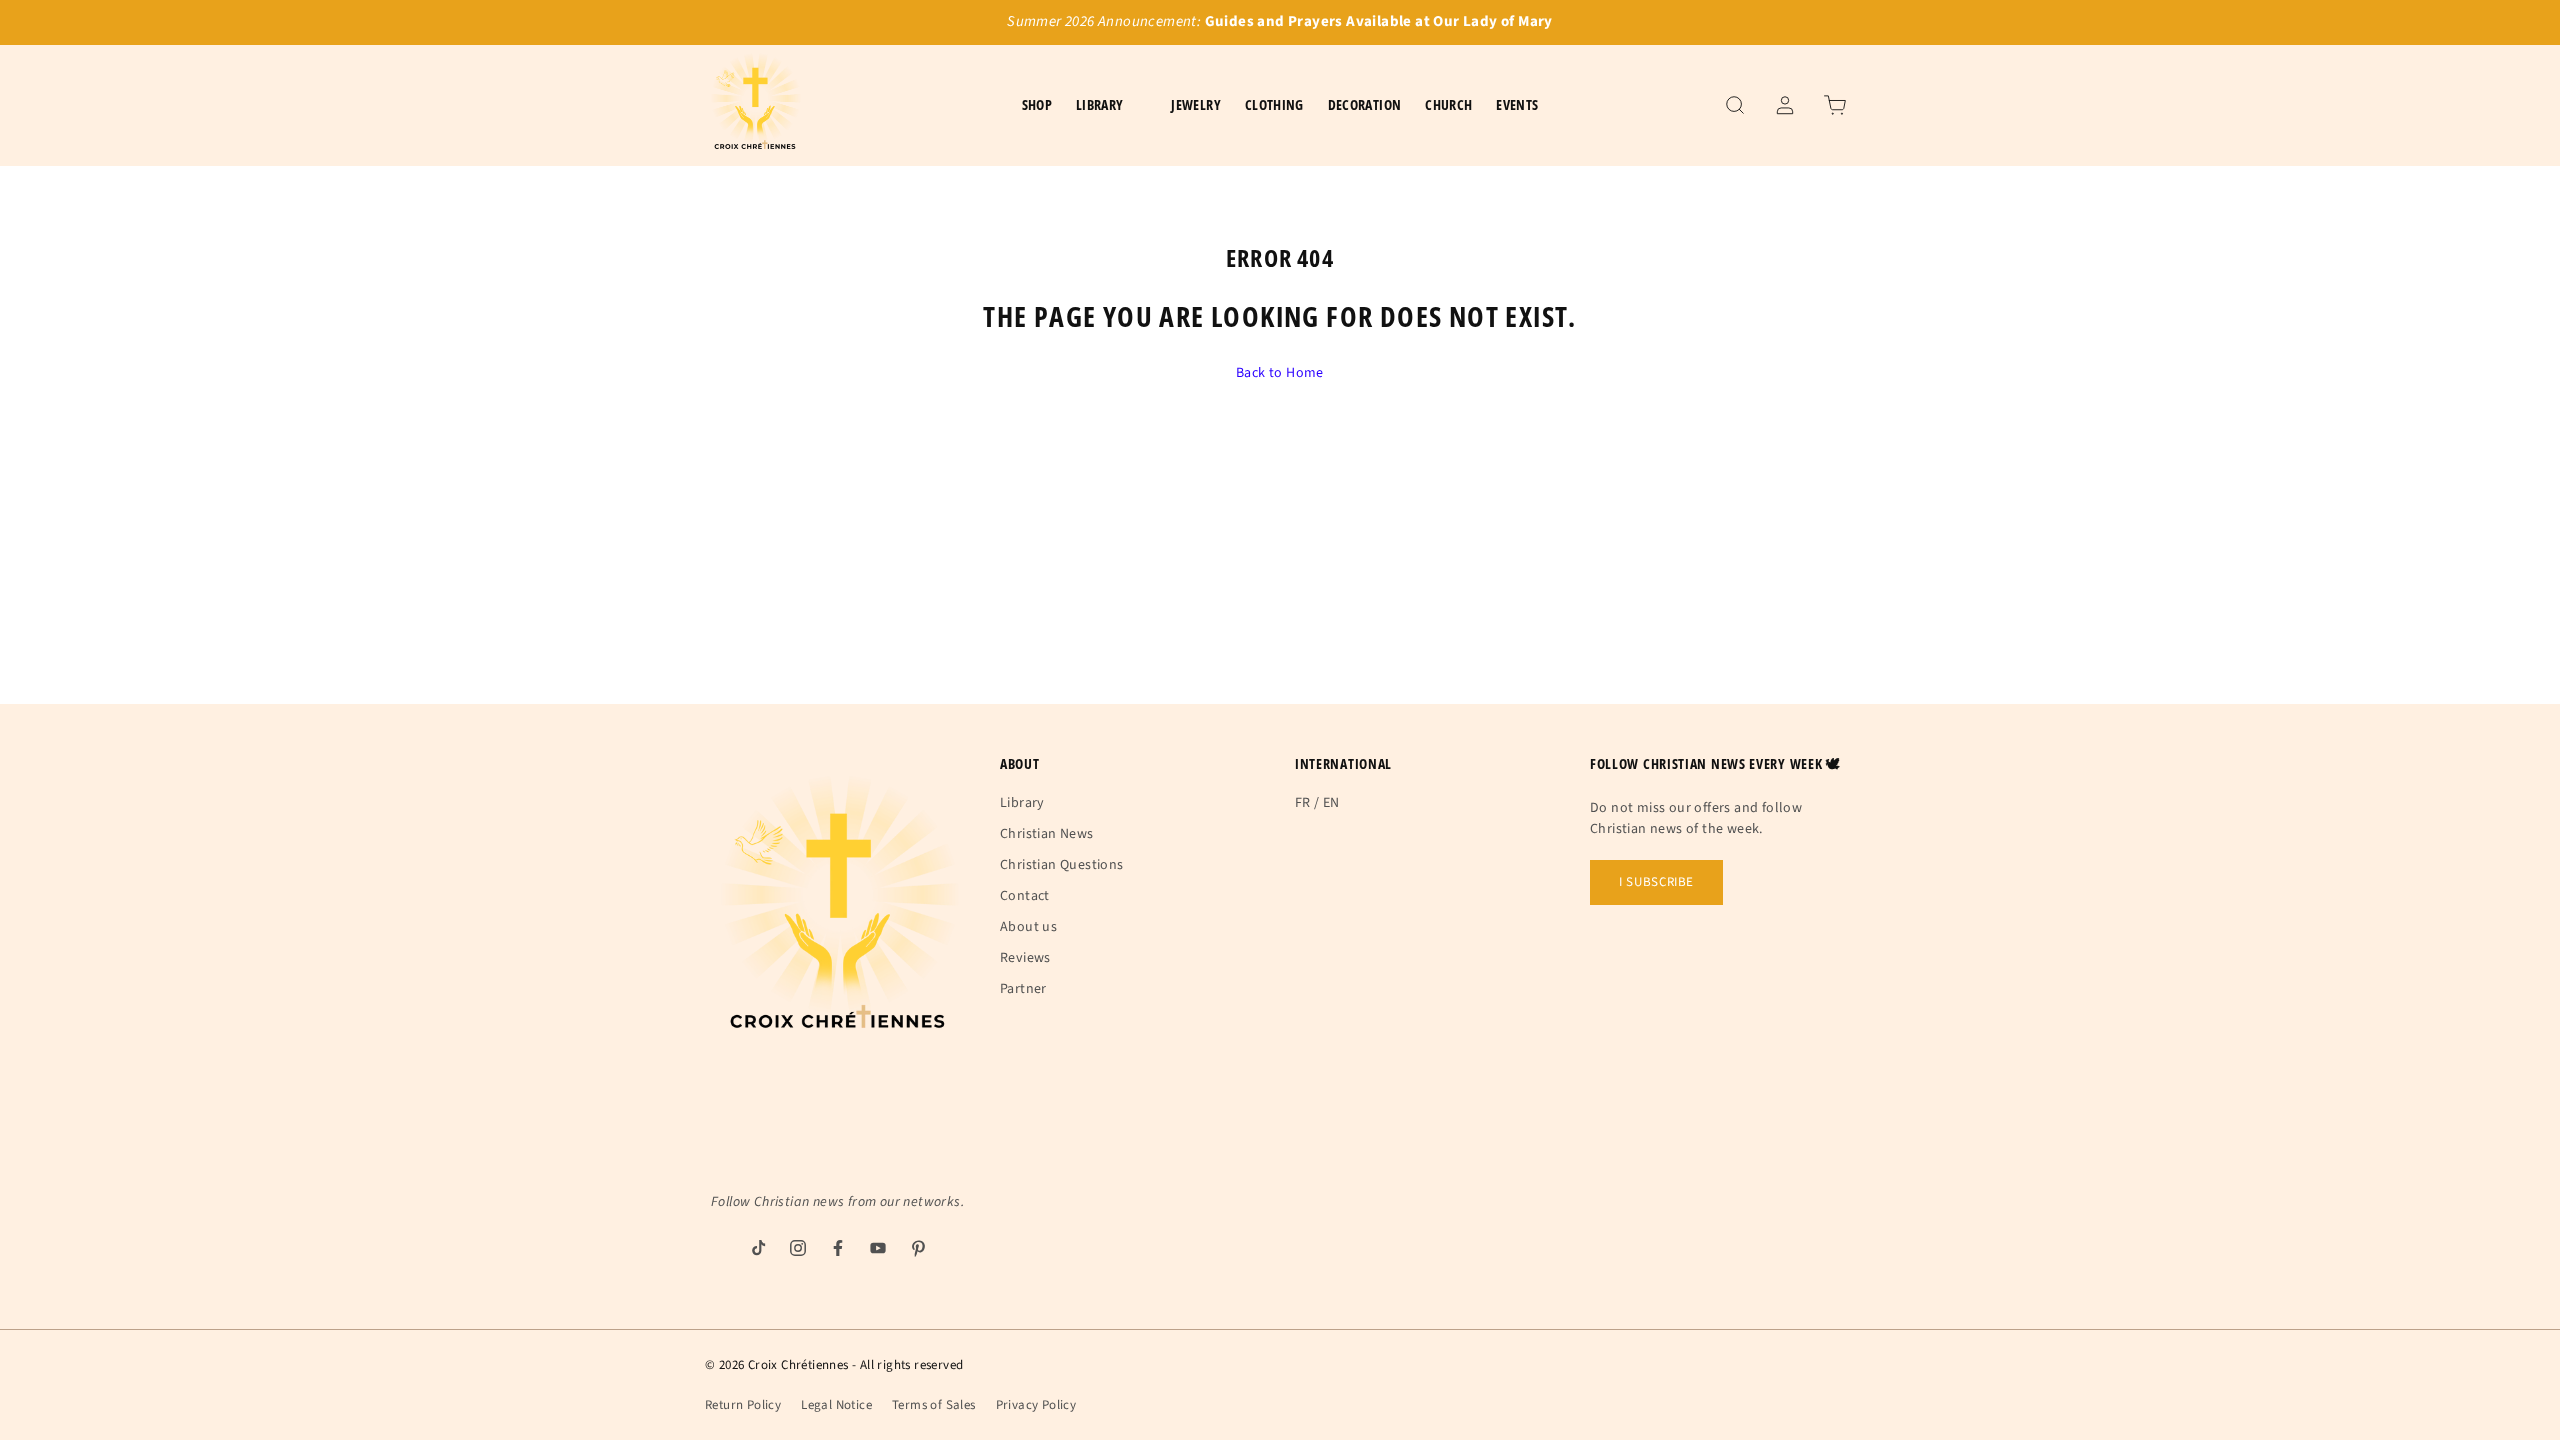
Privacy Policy (1036, 1405)
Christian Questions (1062, 865)
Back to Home (1280, 373)
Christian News (1047, 834)
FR (1303, 803)
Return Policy (743, 1405)
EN (1331, 803)
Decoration (1365, 104)
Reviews (1025, 958)
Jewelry (1195, 104)
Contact (1025, 896)
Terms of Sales (934, 1405)
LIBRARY (1099, 104)
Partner (1023, 989)
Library (1022, 803)
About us (1028, 927)
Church (1448, 104)
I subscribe (1656, 882)
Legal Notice (836, 1405)
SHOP (1037, 104)
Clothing (1274, 104)
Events (1517, 104)
